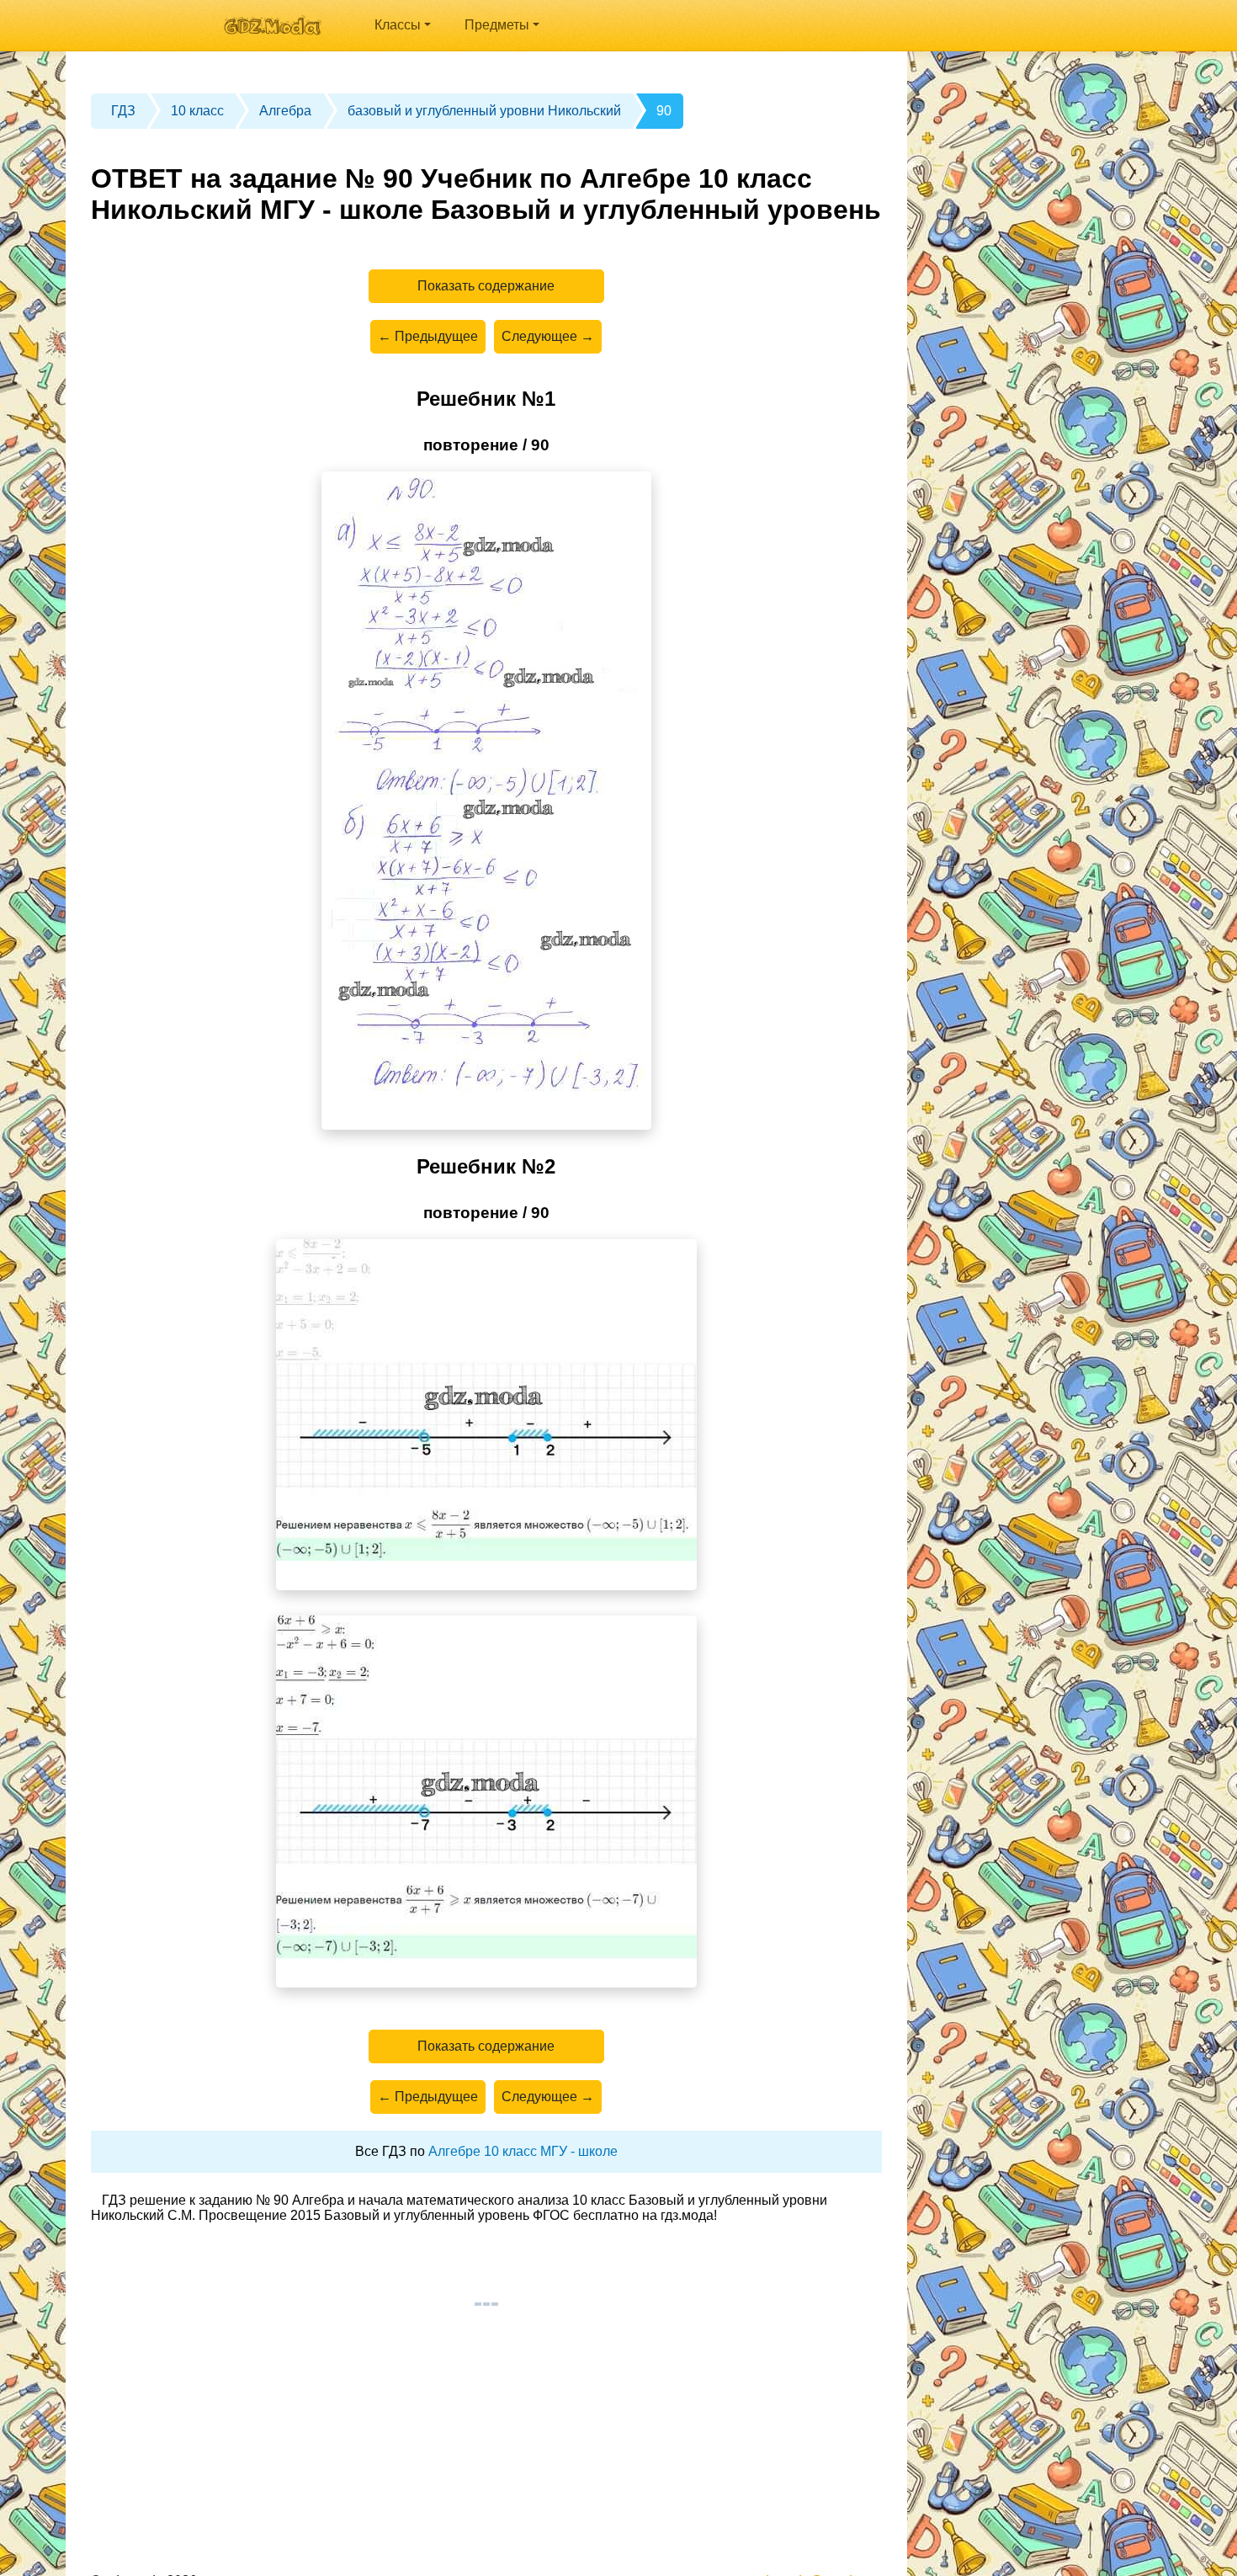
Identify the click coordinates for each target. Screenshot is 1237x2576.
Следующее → (548, 336)
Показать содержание (486, 286)
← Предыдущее (428, 336)
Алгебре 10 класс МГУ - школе (523, 2151)
